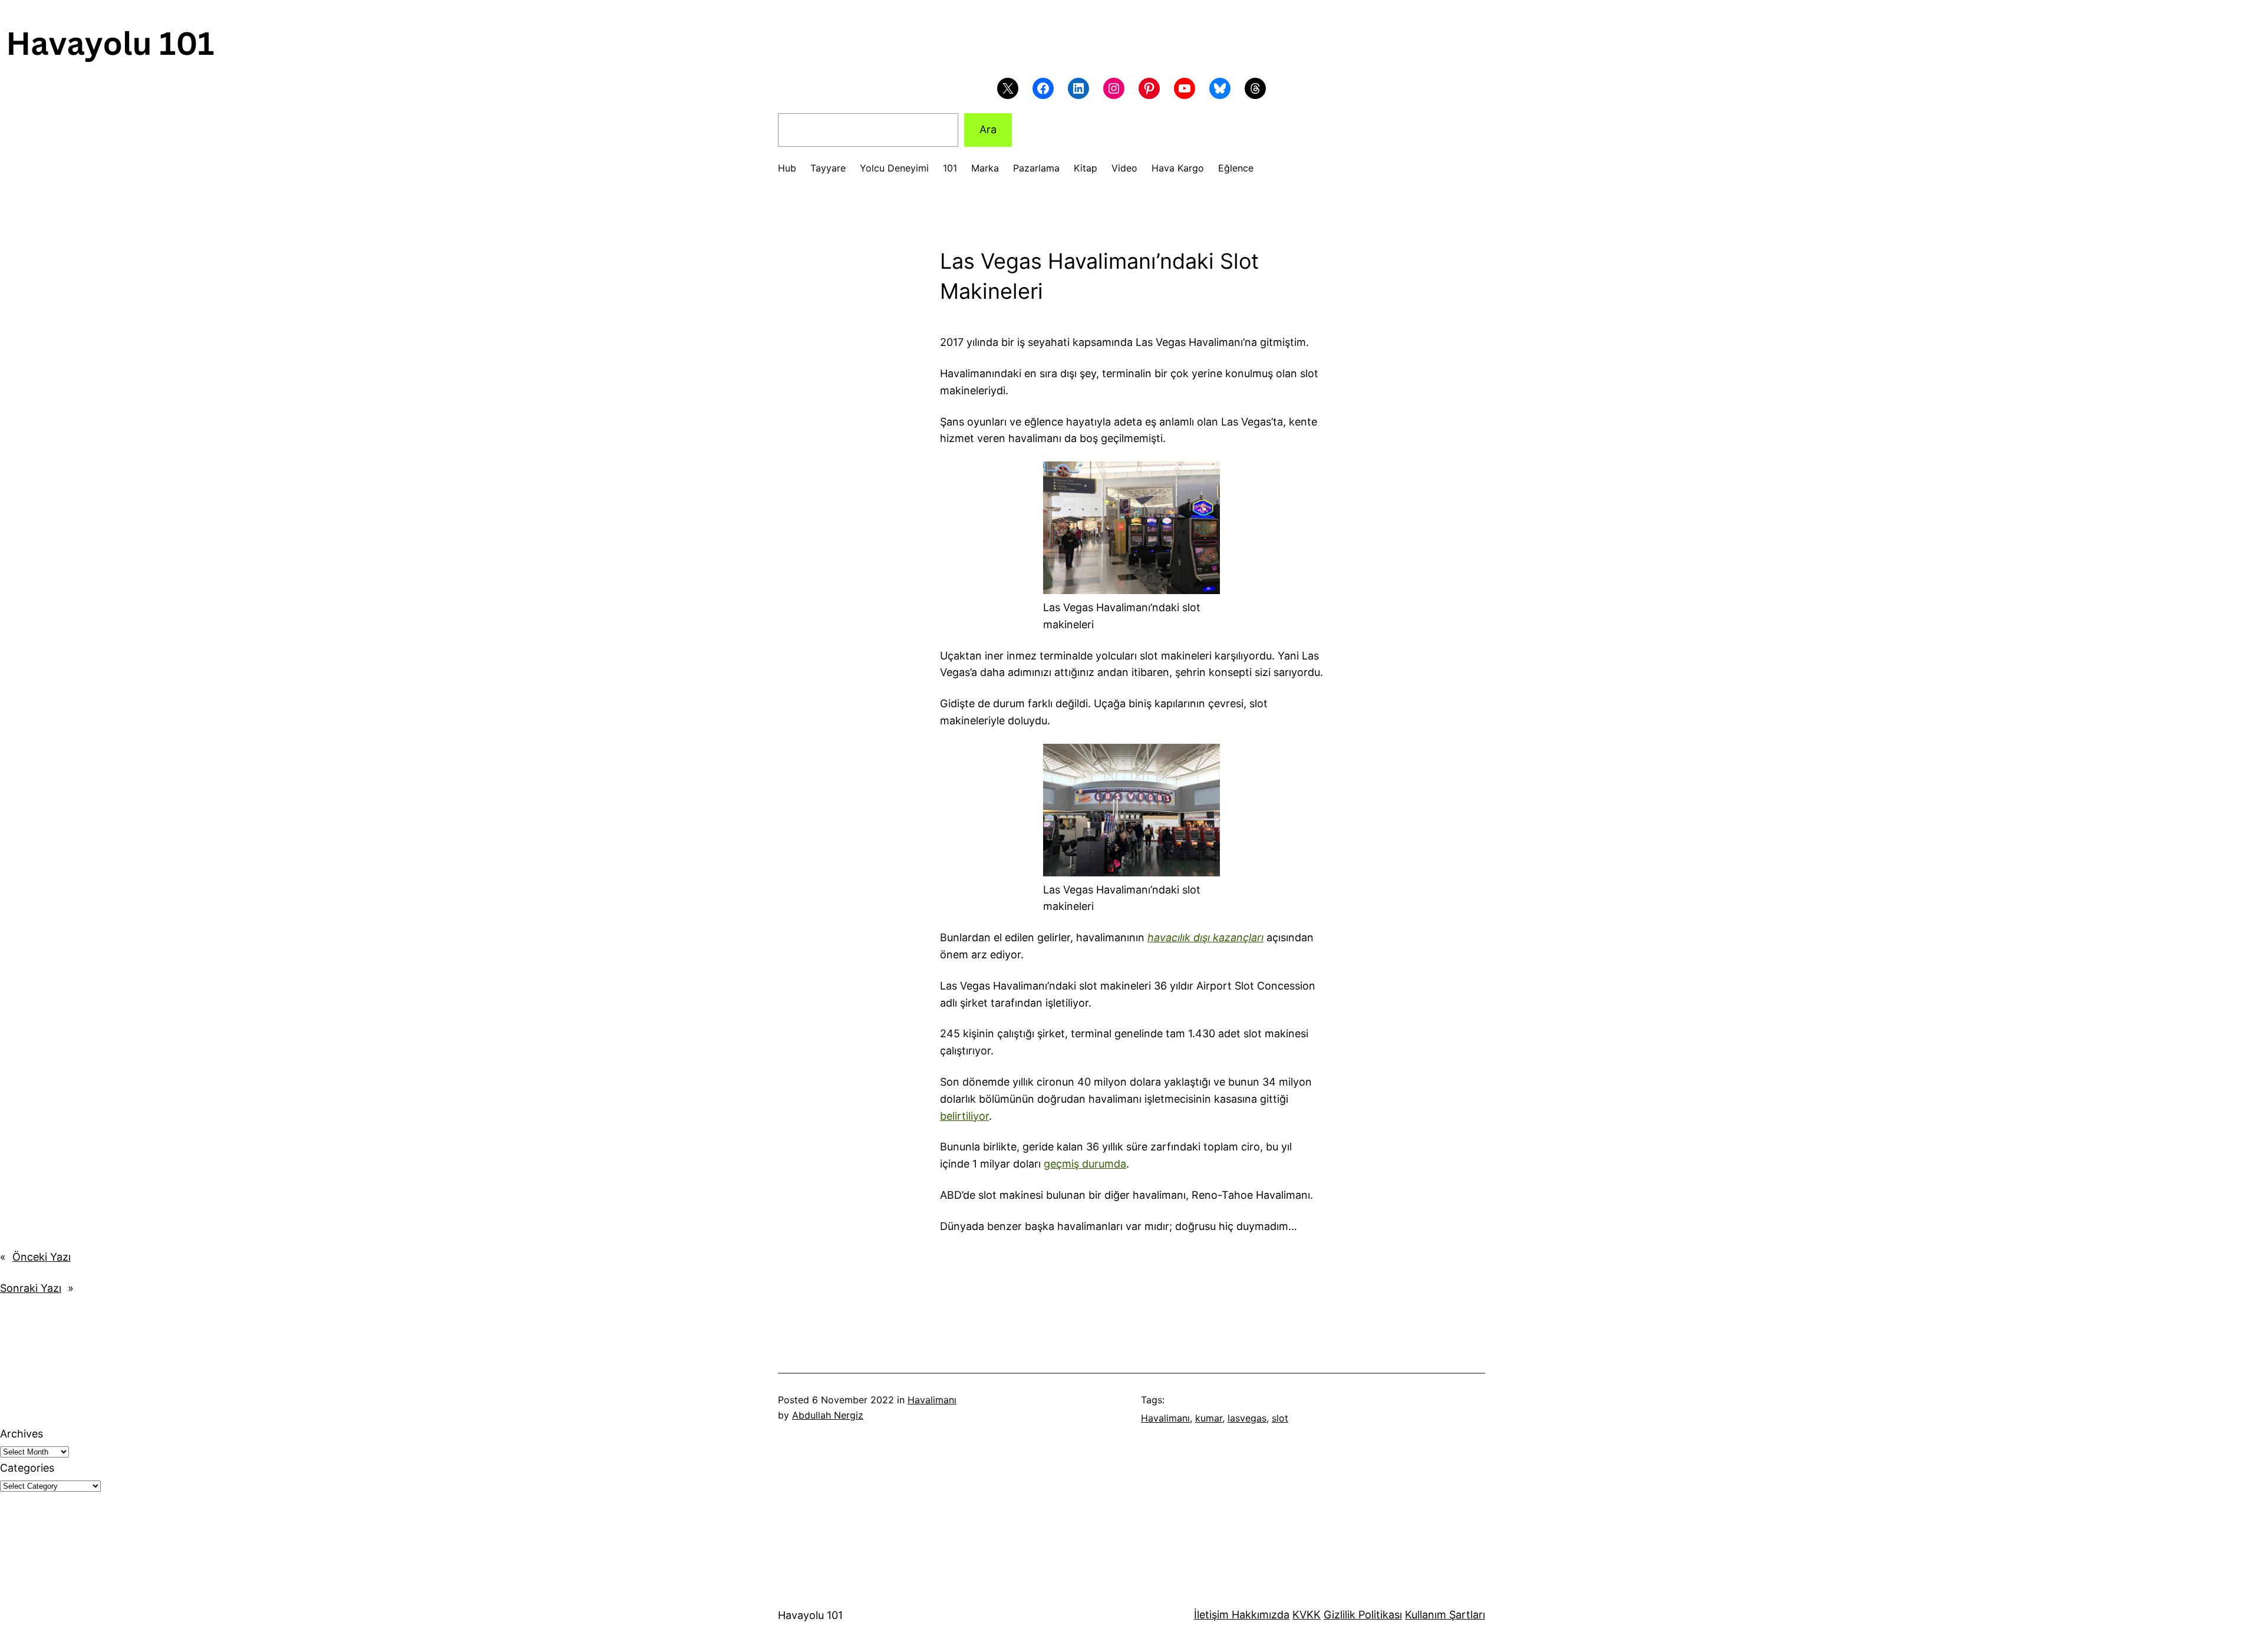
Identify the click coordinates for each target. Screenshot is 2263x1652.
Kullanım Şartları (1445, 1615)
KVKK (1307, 1615)
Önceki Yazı (42, 1257)
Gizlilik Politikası (1363, 1615)
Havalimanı (932, 1400)
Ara (988, 129)
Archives (22, 1434)
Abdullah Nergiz (828, 1415)
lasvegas (1247, 1418)
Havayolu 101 (810, 1615)
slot (1280, 1418)
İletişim (1211, 1615)
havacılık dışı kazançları (1205, 937)
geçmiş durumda (1085, 1164)
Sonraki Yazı (31, 1288)
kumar (1209, 1418)
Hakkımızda (1259, 1615)
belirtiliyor (964, 1116)
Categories (27, 1468)
